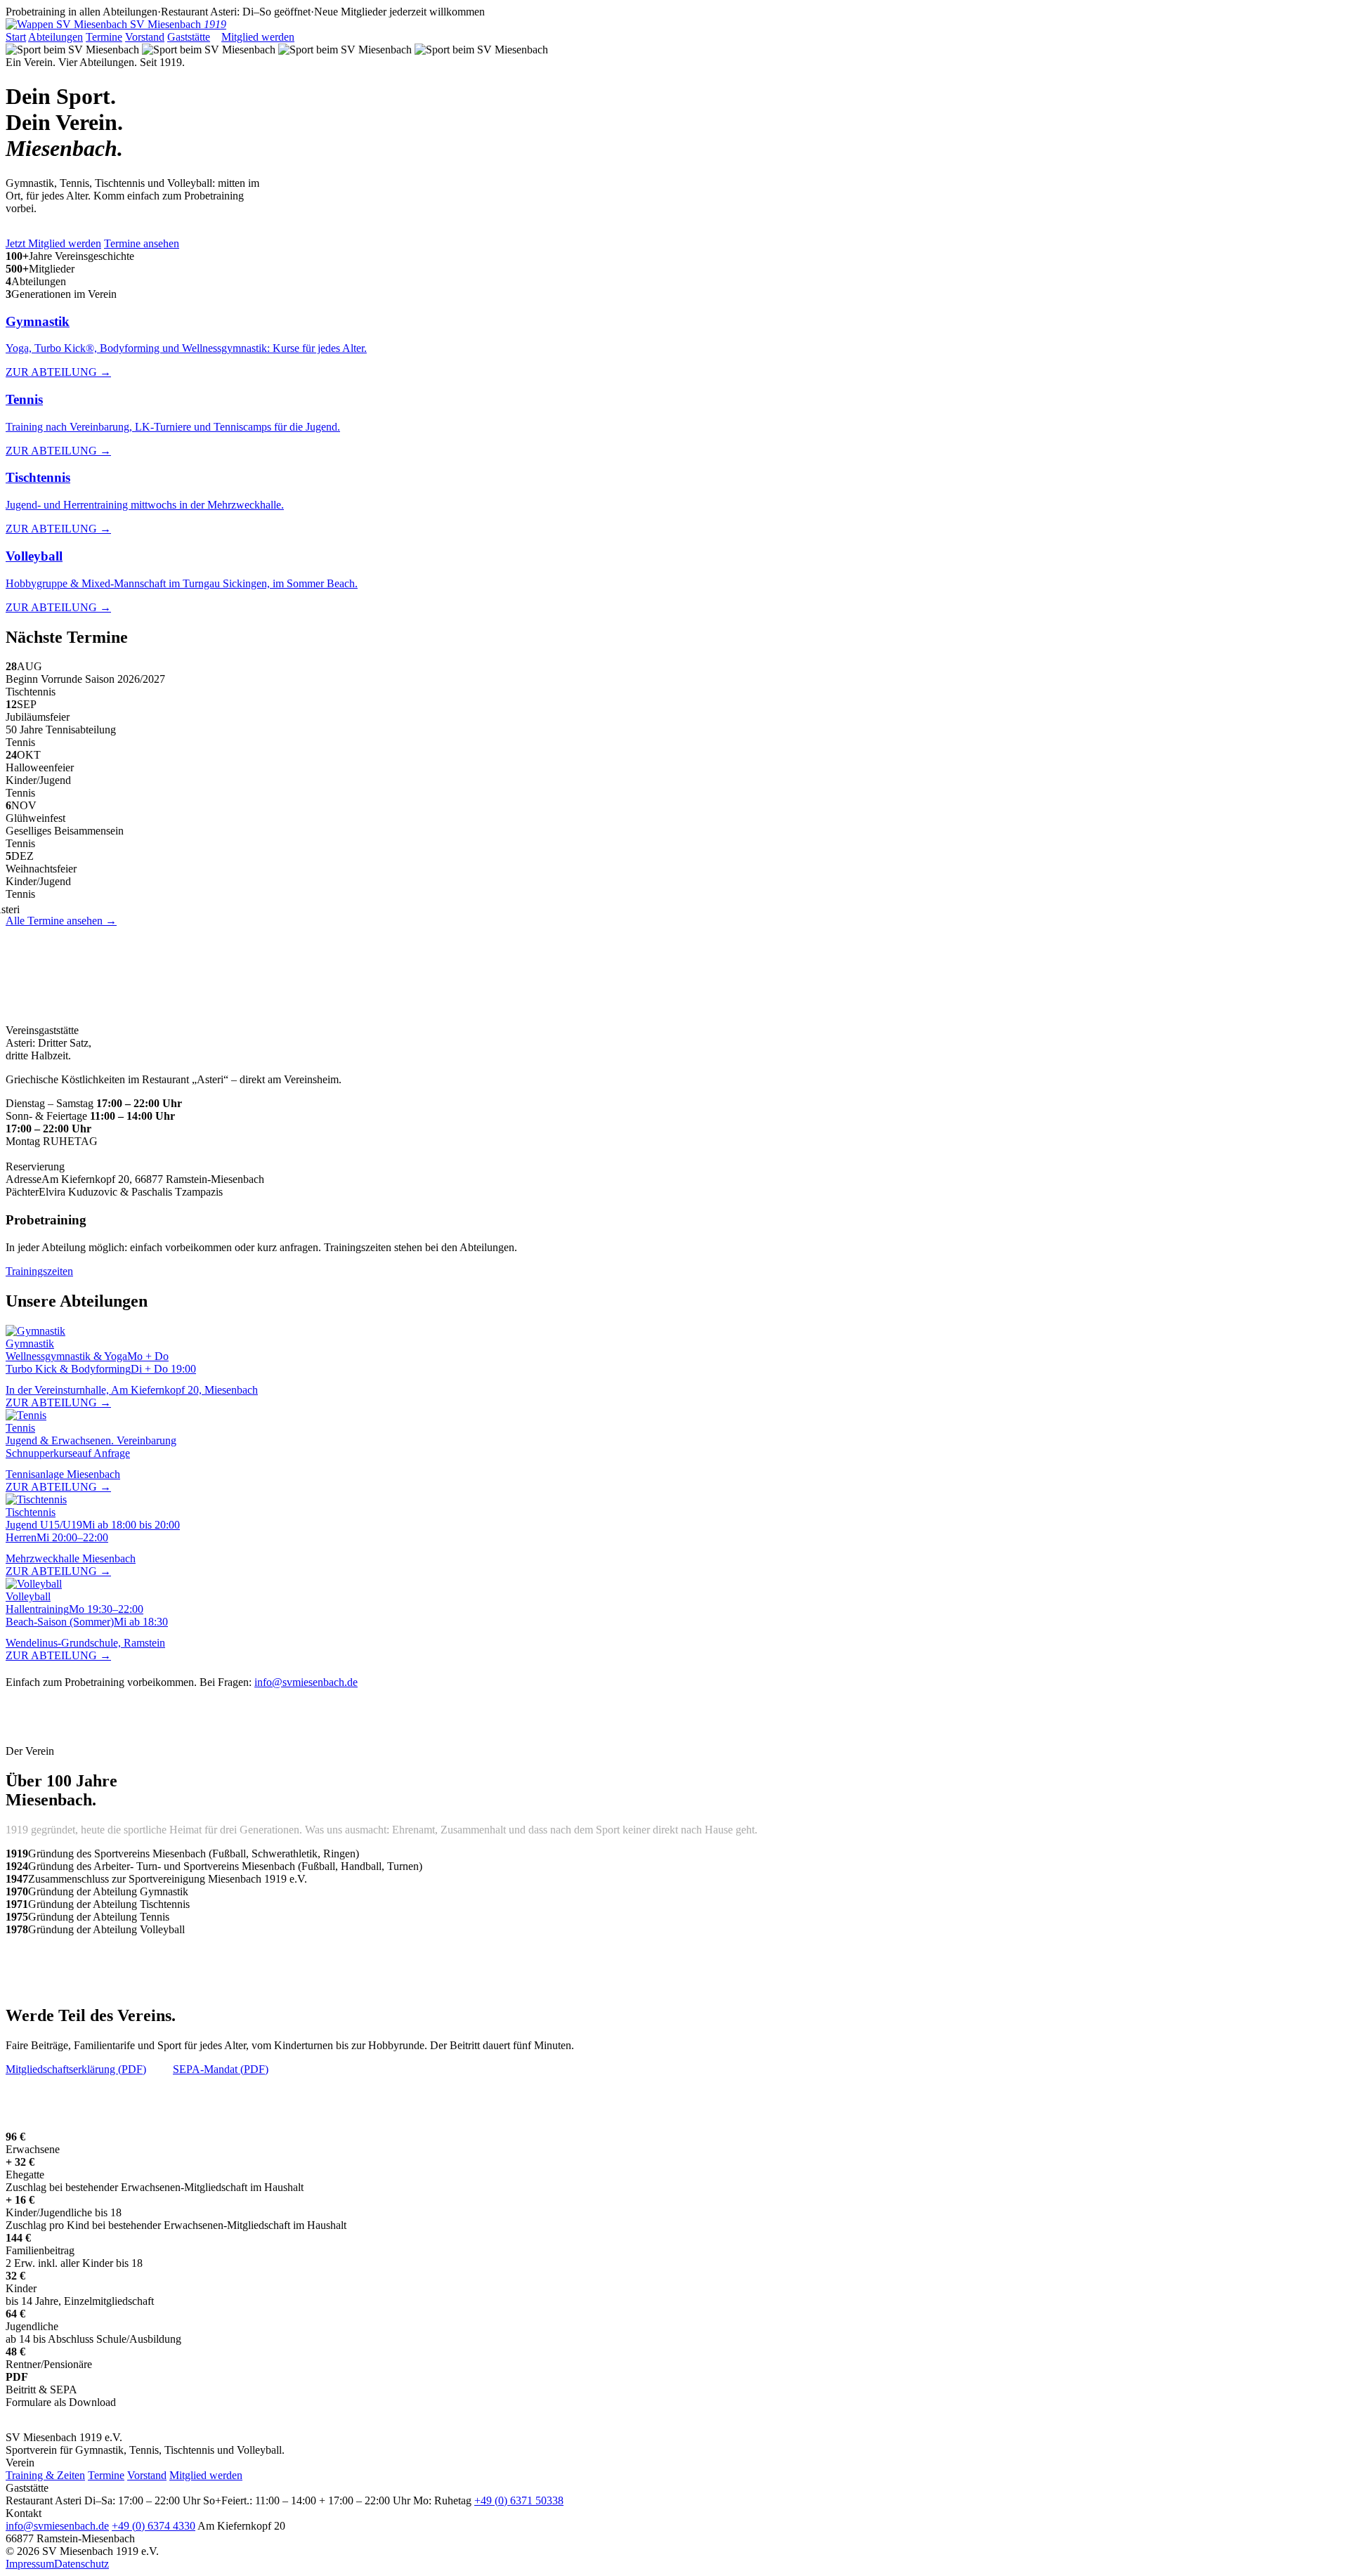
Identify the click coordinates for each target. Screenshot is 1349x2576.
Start (16, 37)
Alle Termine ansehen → (61, 921)
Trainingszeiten (39, 1271)
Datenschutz (82, 2564)
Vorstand (145, 37)
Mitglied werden (258, 37)
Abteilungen (56, 37)
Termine (104, 37)
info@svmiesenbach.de (306, 1682)
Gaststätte (189, 37)
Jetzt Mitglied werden (53, 243)
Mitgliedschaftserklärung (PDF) (76, 2069)
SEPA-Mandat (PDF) (221, 2069)
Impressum (30, 2564)
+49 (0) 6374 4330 (154, 2526)
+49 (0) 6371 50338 (109, 1166)
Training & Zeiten (45, 2475)
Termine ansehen (142, 243)
